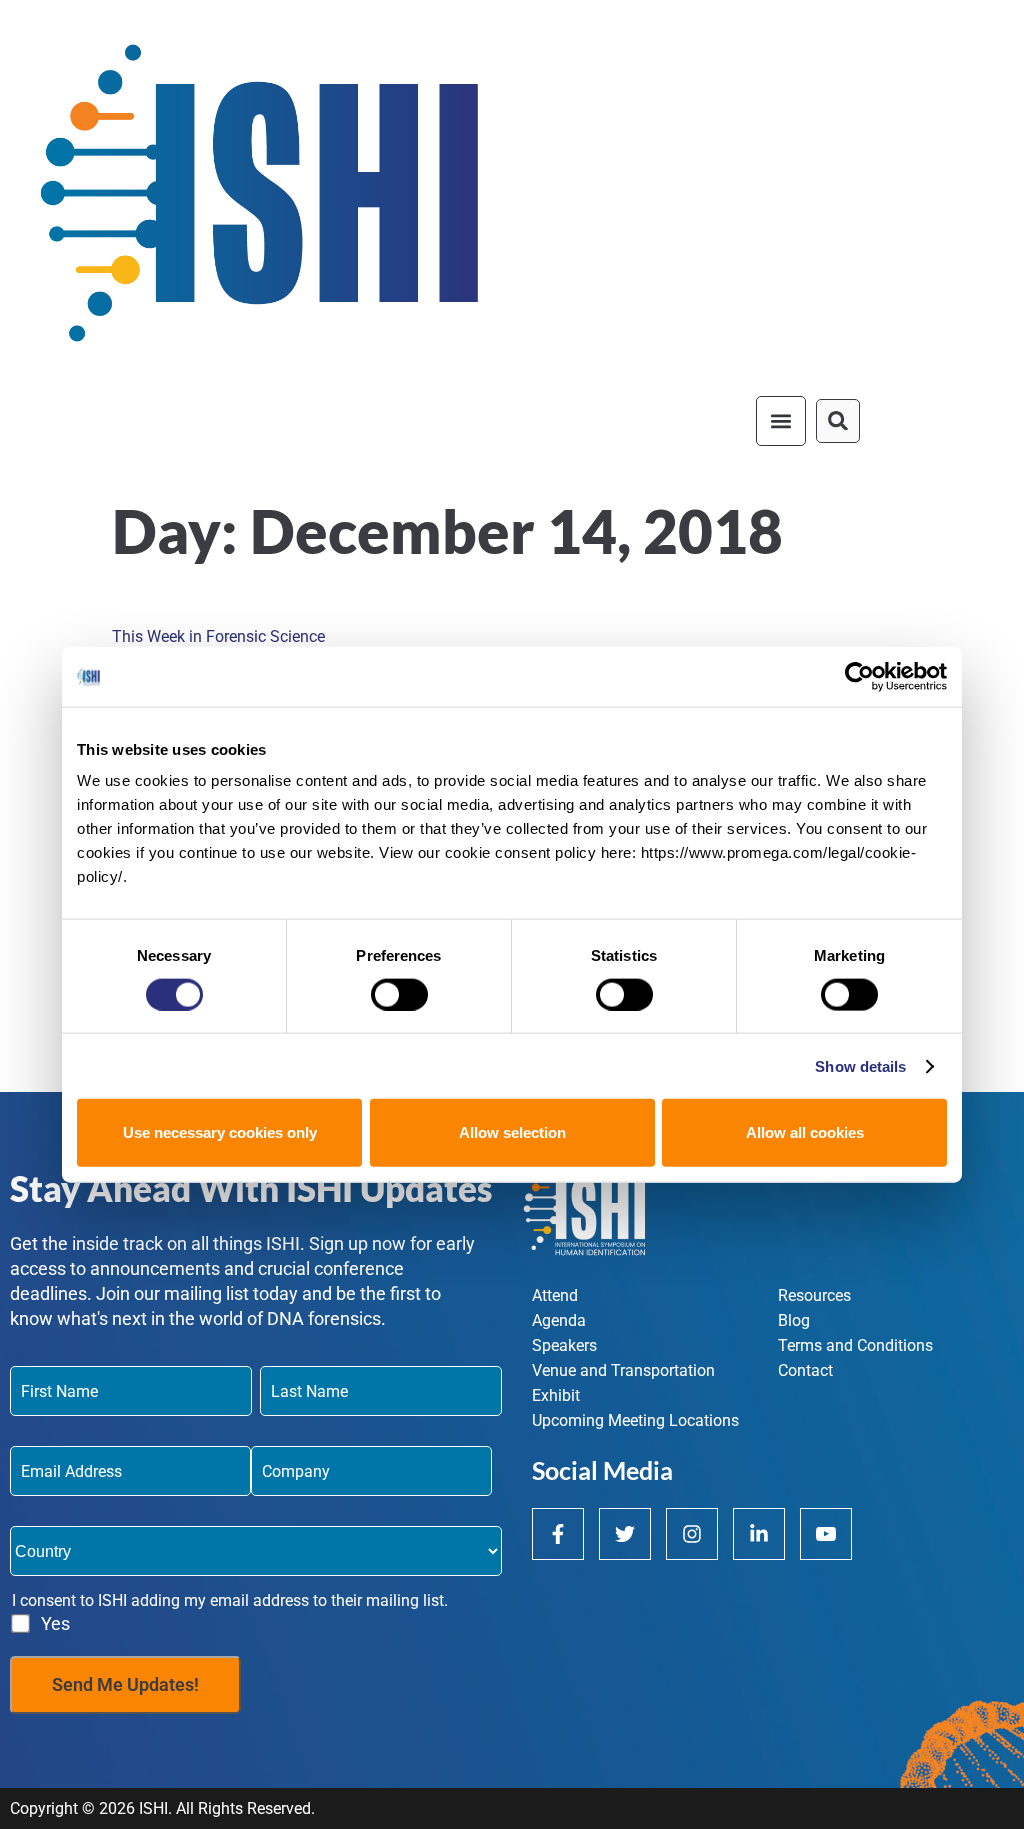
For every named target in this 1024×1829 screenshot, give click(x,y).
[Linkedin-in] (759, 1534)
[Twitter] (625, 1534)
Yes (55, 1623)
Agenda (559, 1320)
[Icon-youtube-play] (826, 1534)
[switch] (399, 994)
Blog (794, 1320)
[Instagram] (692, 1534)
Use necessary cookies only (220, 1132)
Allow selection (512, 1132)
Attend (555, 1295)
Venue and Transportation (623, 1370)
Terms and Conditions (855, 1345)
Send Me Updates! (125, 1684)
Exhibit (556, 1395)
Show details (860, 1065)
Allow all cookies (805, 1132)
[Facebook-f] (558, 1534)
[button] (781, 421)
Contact (805, 1370)
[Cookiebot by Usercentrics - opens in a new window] (859, 676)
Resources (814, 1295)
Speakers (564, 1345)
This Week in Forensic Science (218, 636)
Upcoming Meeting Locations (635, 1420)
